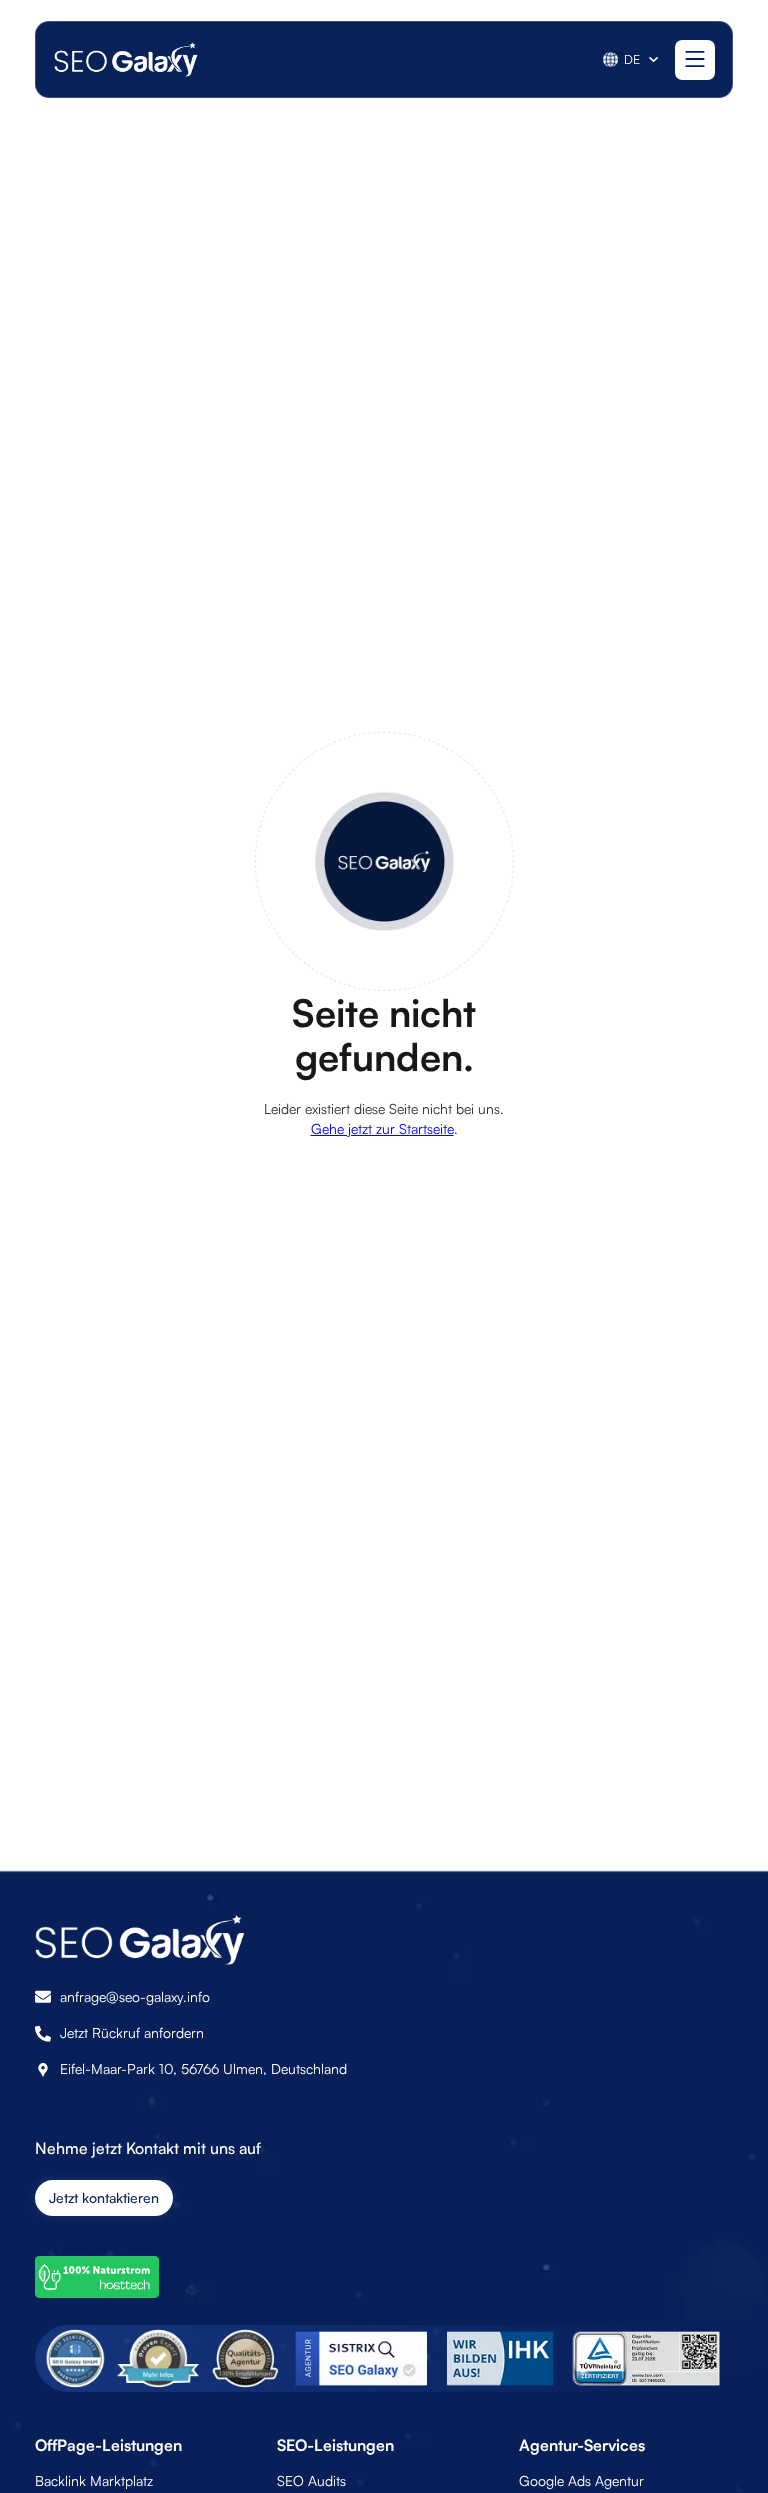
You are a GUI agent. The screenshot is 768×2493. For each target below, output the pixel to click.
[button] (632, 60)
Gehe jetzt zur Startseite (382, 1128)
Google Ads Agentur (581, 2480)
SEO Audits (311, 2480)
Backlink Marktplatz (94, 2480)
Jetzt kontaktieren (104, 2197)
